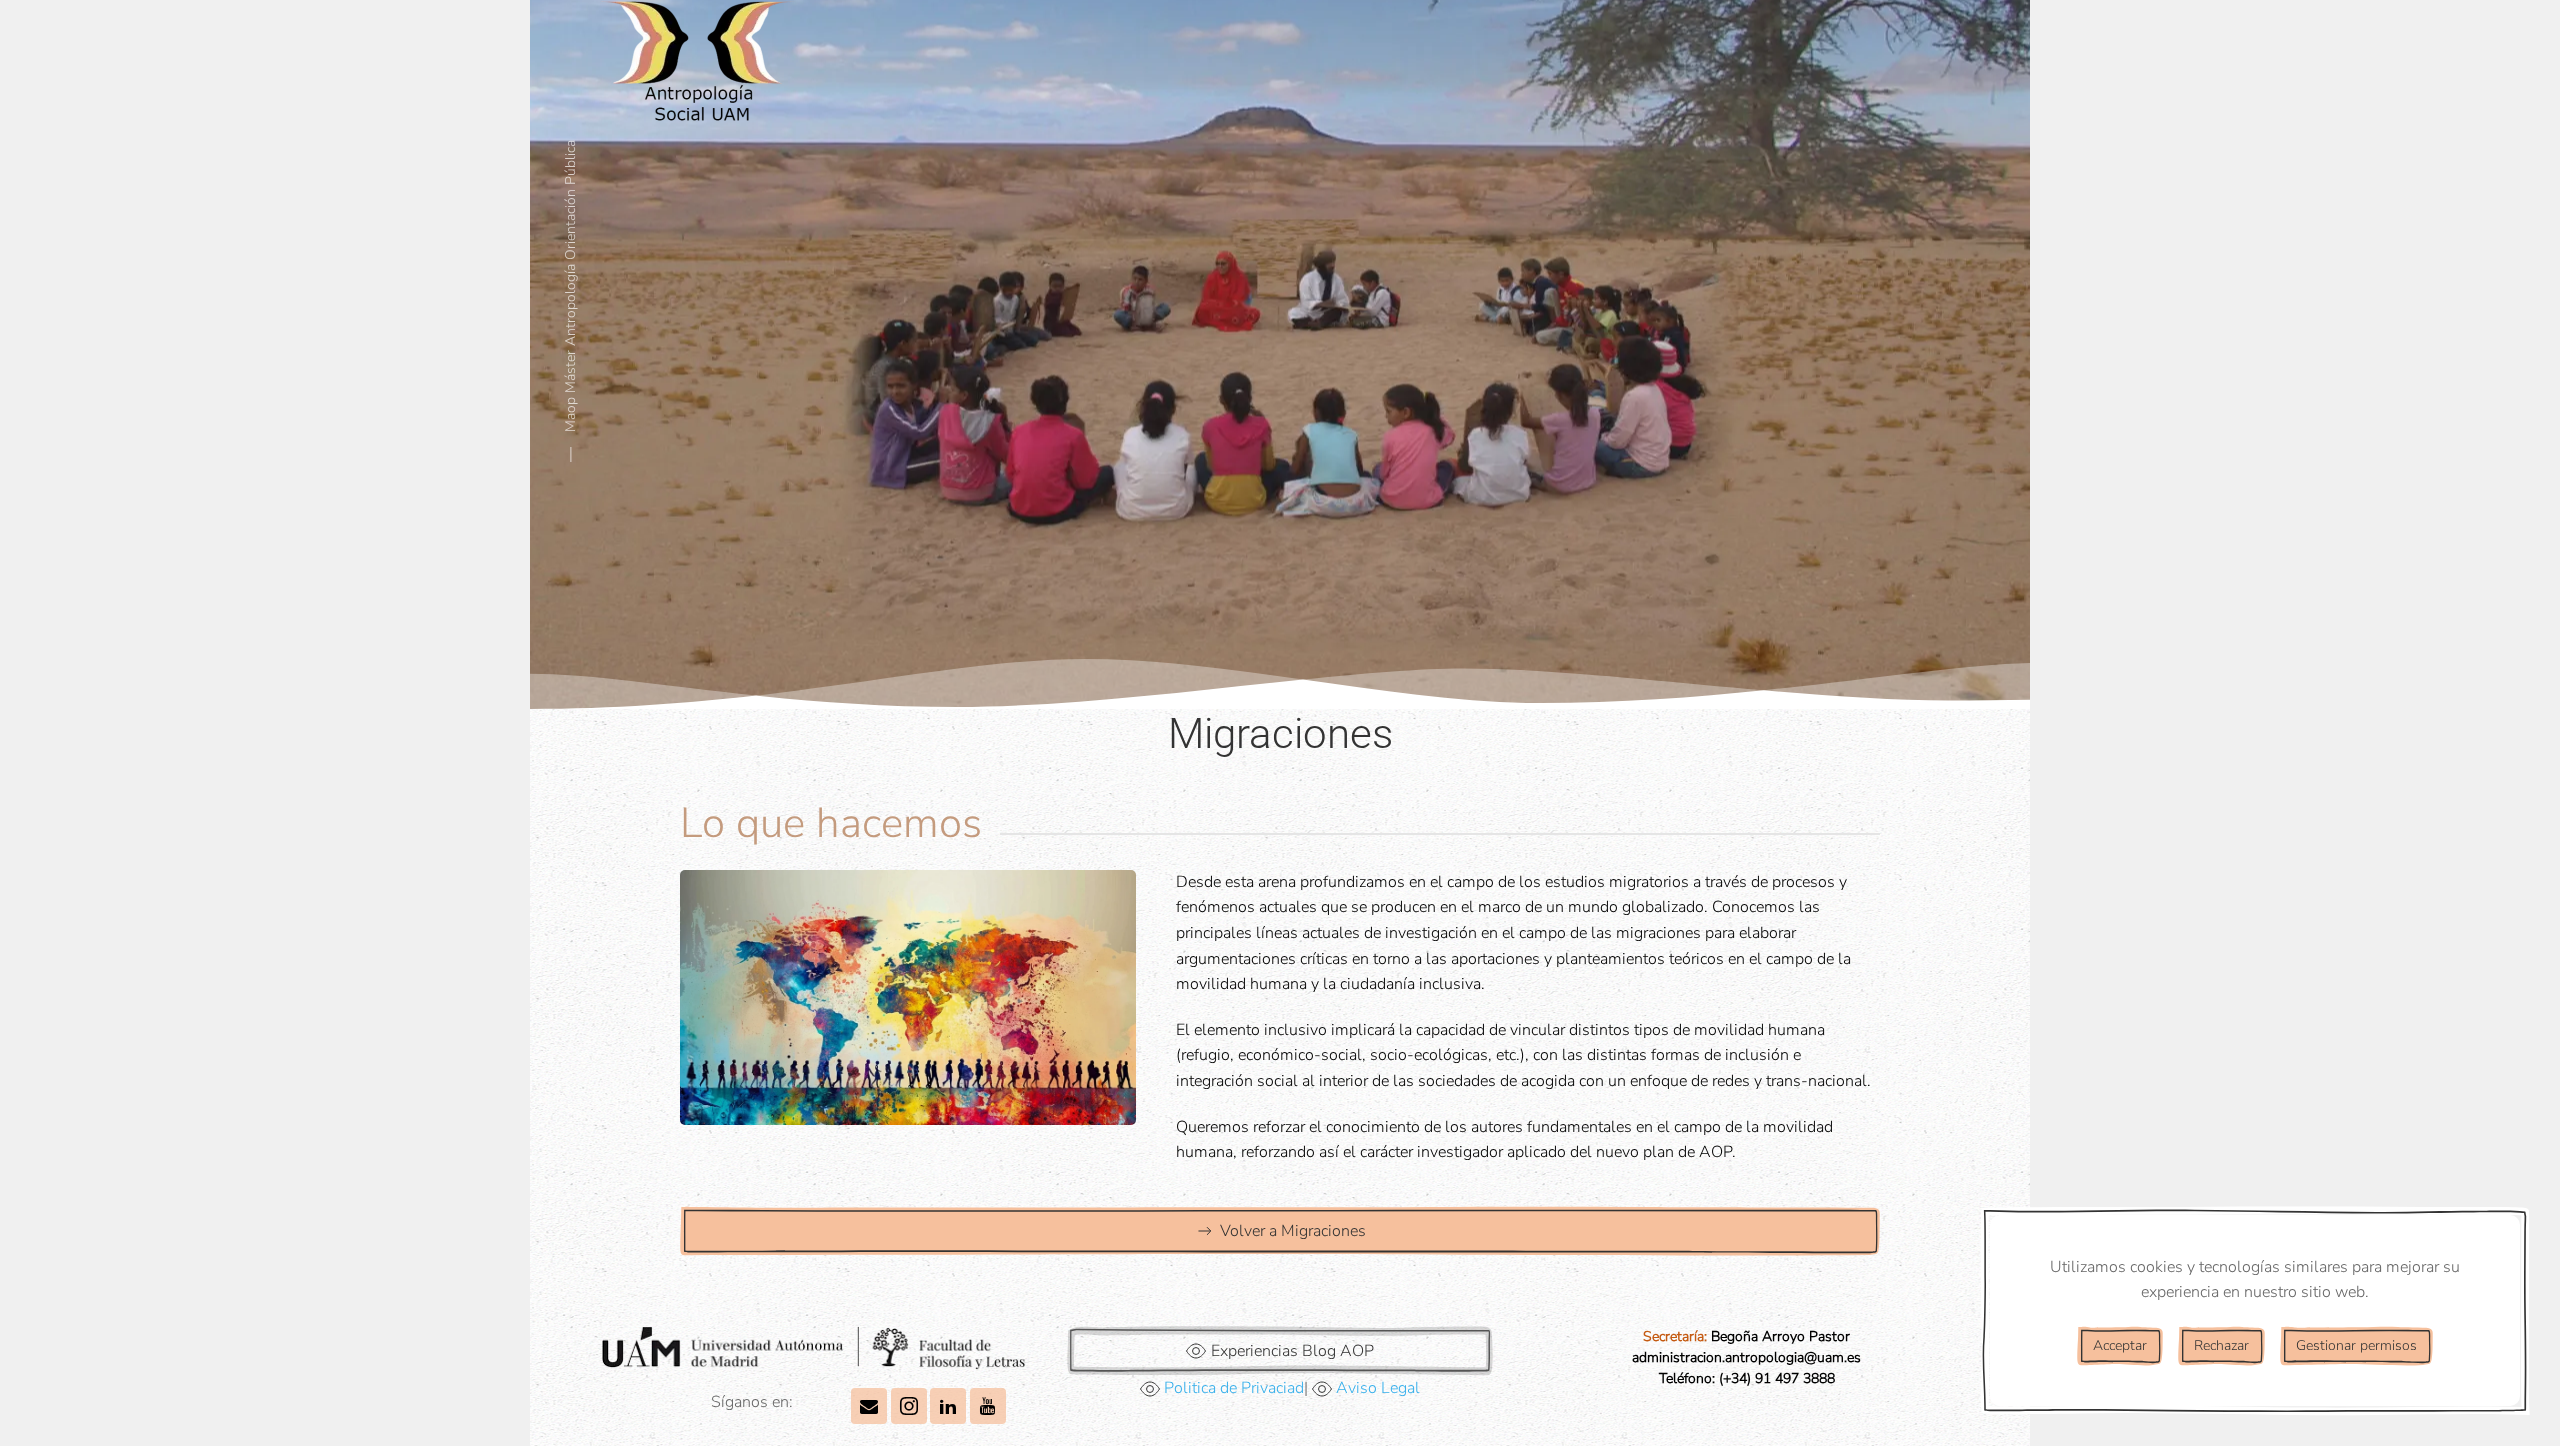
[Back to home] (700, 69)
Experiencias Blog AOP (1292, 1351)
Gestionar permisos (2356, 1345)
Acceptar (2120, 1345)
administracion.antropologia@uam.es (1746, 1357)
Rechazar (2221, 1345)
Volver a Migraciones (1293, 1231)
